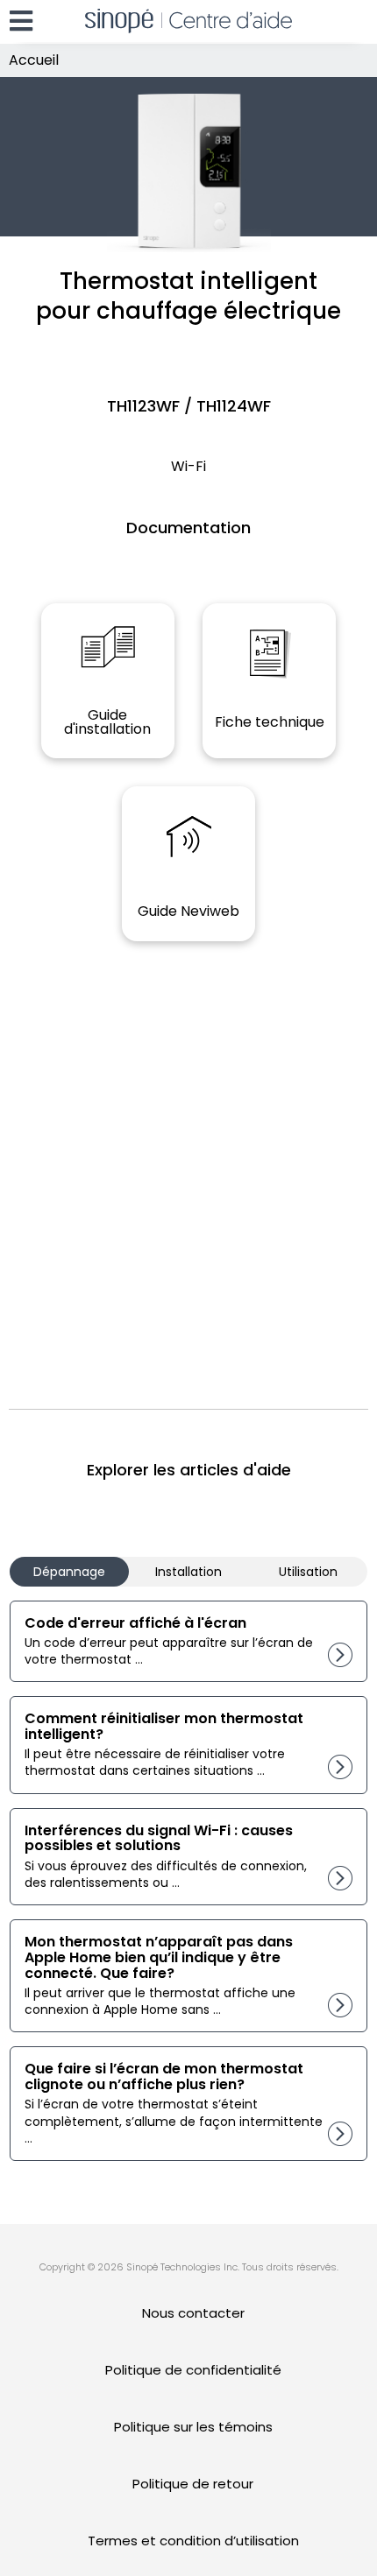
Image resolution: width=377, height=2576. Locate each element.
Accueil (34, 60)
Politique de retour (193, 2484)
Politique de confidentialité (193, 2370)
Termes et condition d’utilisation (193, 2541)
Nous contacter (193, 2313)
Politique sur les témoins (193, 2427)
